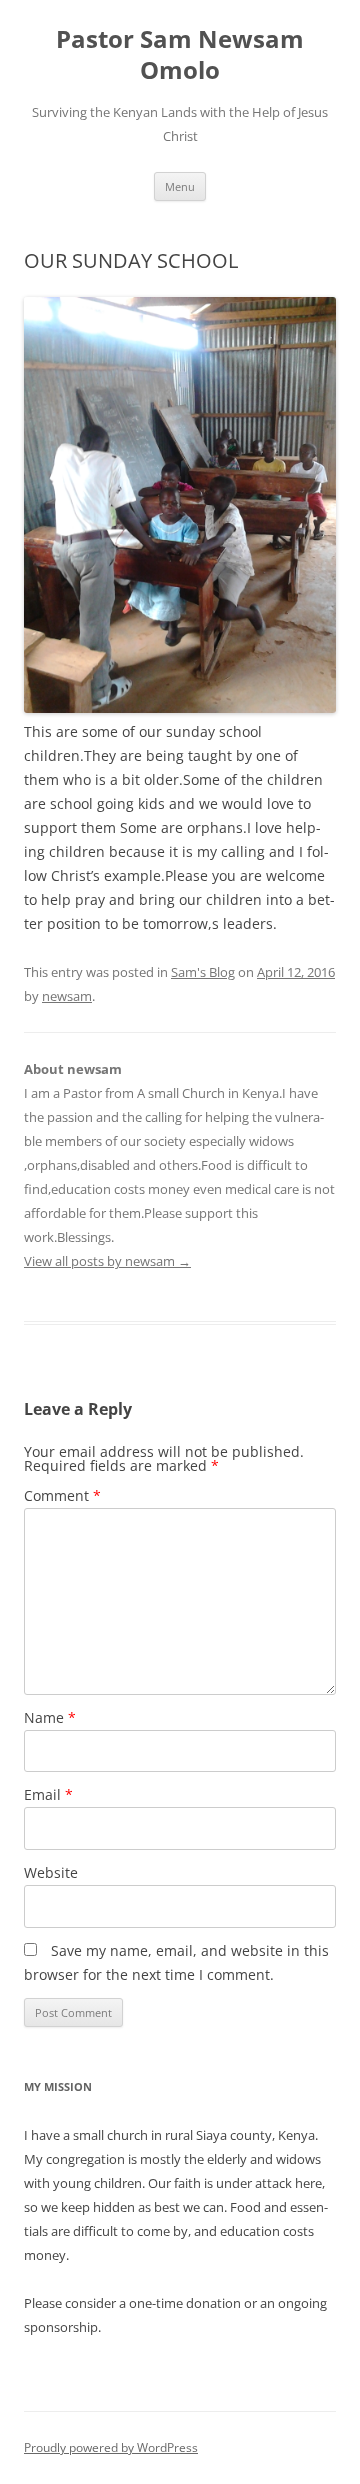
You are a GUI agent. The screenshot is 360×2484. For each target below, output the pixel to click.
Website (51, 1872)
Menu (180, 186)
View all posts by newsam (107, 1261)
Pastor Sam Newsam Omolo (180, 55)
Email (48, 1794)
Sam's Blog (203, 972)
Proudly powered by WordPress (111, 2447)
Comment (62, 1495)
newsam (67, 996)
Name (50, 1717)
